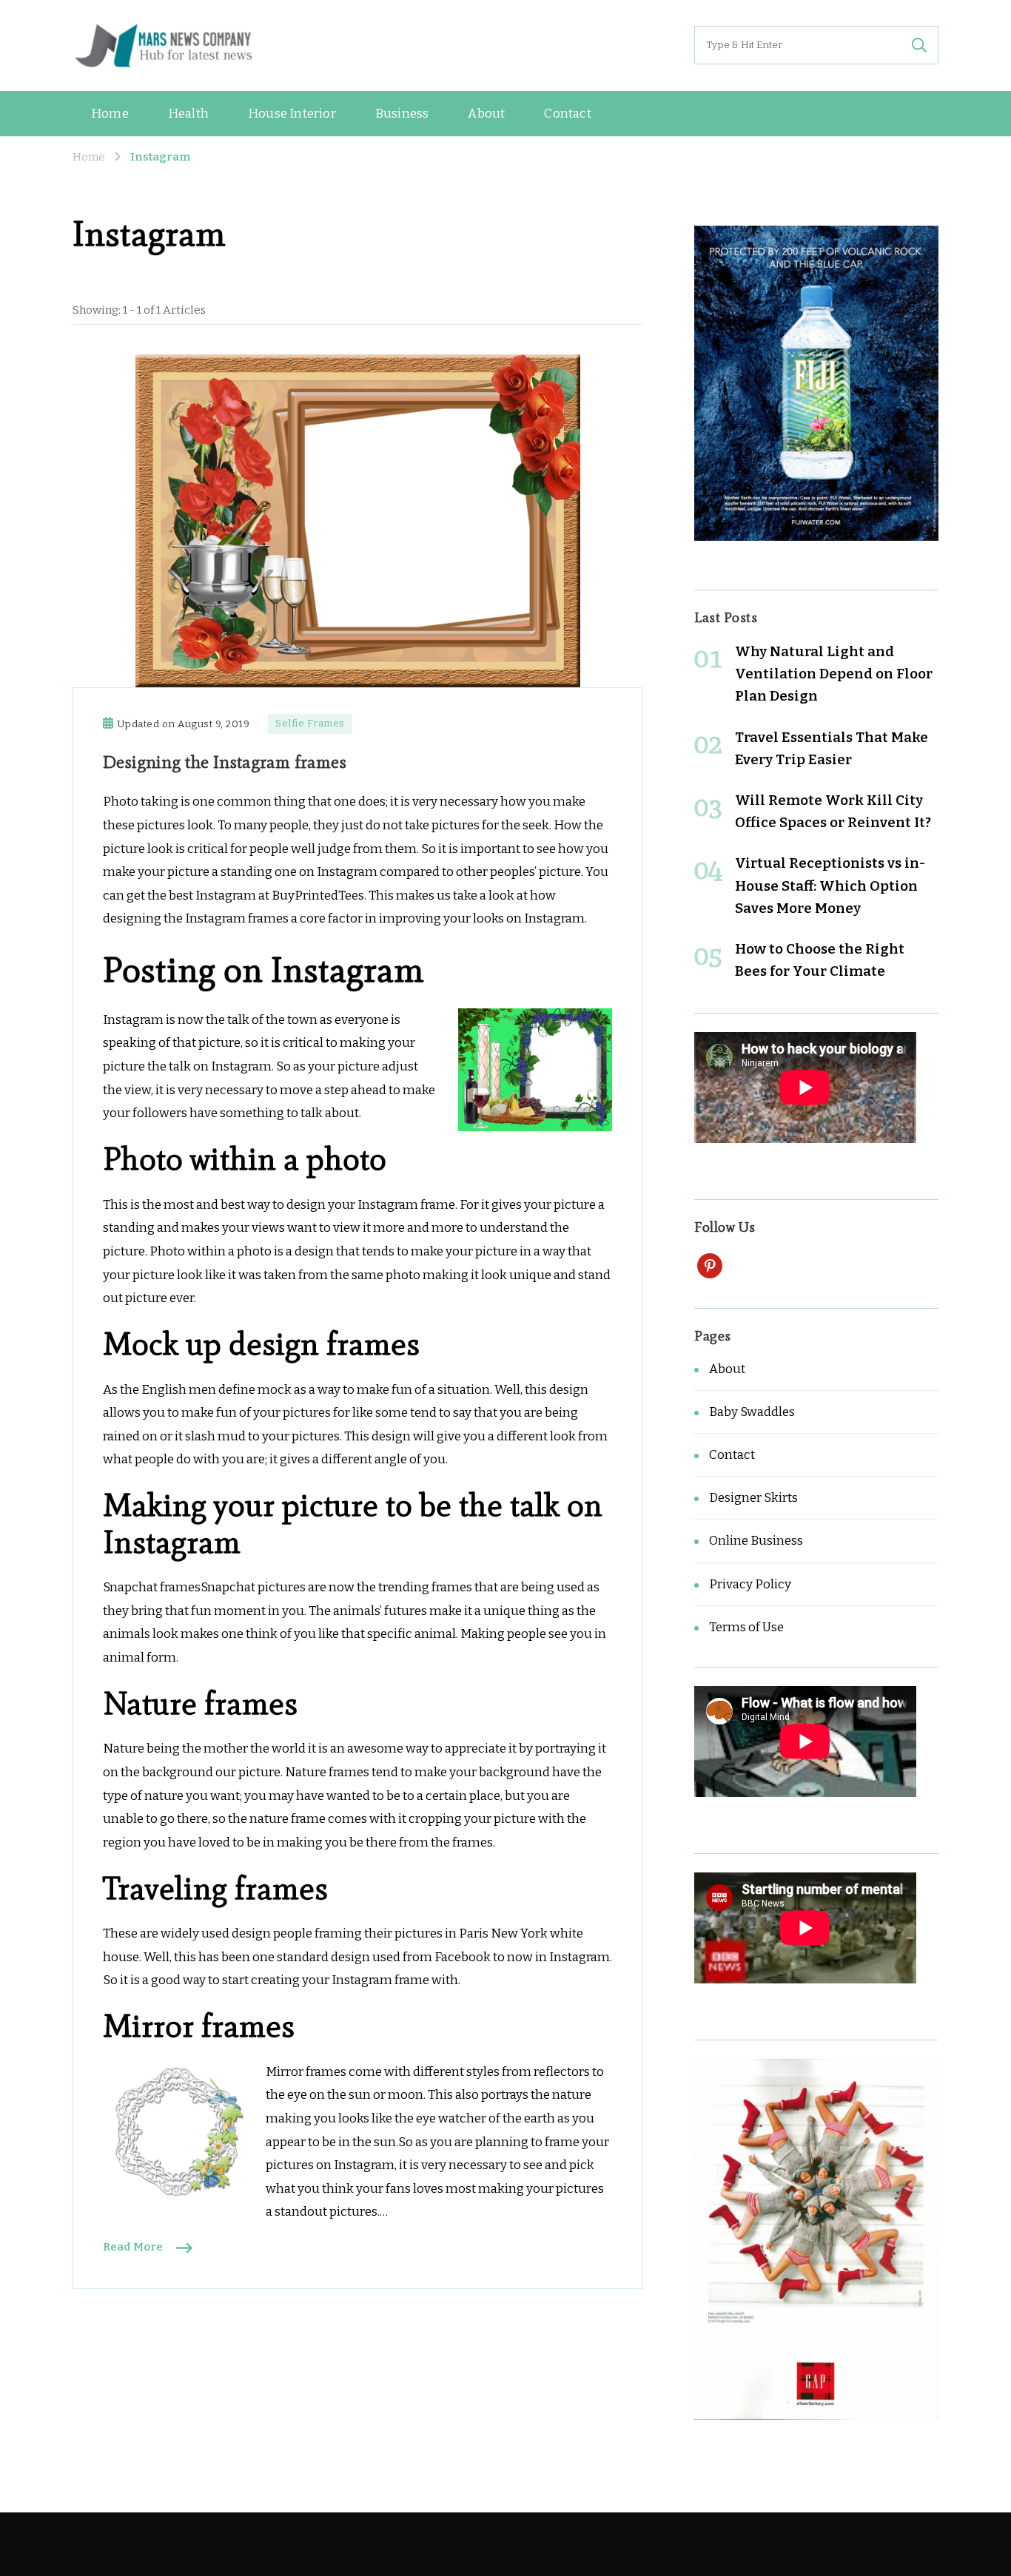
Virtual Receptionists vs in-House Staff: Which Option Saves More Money (830, 885)
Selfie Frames (310, 724)
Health (188, 114)
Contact (567, 114)
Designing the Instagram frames (225, 762)
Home (110, 114)
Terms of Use (746, 1627)
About (486, 114)
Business (402, 114)
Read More (133, 2247)
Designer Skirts (753, 1498)
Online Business (756, 1541)
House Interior (292, 114)
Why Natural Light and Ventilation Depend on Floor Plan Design (834, 674)
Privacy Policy (750, 1584)
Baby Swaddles (752, 1412)
